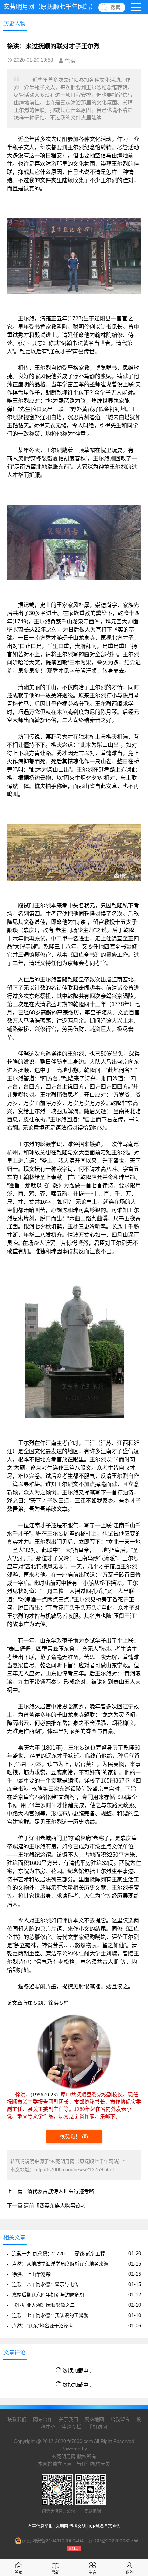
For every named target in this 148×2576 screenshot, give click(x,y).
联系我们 (17, 2419)
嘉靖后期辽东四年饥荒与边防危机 (48, 2295)
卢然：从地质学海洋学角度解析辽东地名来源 (60, 2264)
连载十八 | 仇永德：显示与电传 (45, 2284)
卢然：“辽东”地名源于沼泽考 (43, 2326)
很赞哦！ (71, 2136)
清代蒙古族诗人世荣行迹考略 (61, 2191)
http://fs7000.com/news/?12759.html (74, 2169)
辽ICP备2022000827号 (113, 2541)
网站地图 (94, 2419)
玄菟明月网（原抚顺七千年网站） (50, 7)
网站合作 (43, 2419)
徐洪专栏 (59, 2003)
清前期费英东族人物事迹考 (55, 2206)
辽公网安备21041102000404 (53, 2541)
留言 (93, 2573)
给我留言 (120, 2419)
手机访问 (97, 2427)
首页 (19, 2573)
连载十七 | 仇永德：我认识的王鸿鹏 (50, 2315)
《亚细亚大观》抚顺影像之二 (43, 2305)
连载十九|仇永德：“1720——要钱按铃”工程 (59, 2254)
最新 (55, 2573)
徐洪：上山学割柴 (31, 2274)
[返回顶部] (134, 2311)
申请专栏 (72, 2427)
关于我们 (68, 2419)
